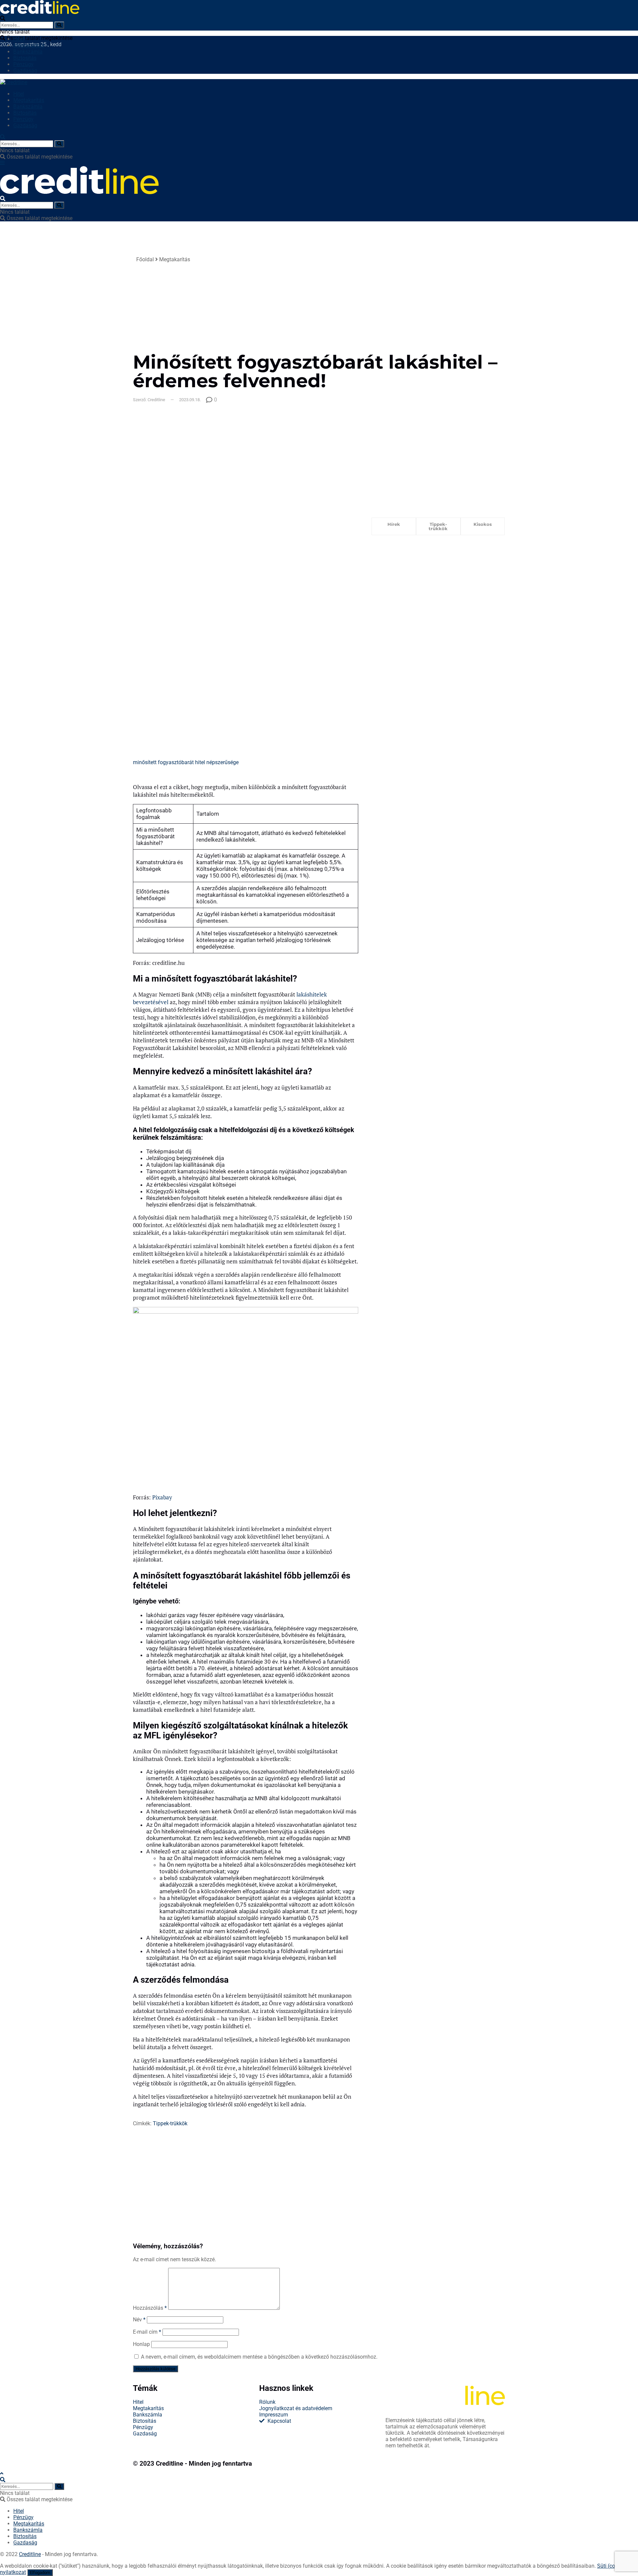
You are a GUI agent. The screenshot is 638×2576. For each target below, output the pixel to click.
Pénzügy (23, 64)
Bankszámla (28, 52)
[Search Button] (59, 25)
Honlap (141, 2344)
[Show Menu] (2, 163)
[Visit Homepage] (40, 12)
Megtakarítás (29, 45)
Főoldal (145, 259)
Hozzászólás (150, 2308)
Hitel (19, 39)
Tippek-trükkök (170, 2123)
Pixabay (162, 1497)
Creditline (169, 2464)
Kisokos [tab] (483, 524)
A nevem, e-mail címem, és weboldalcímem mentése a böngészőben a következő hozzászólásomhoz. (259, 2357)
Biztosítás (25, 58)
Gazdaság (25, 71)
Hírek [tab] (394, 524)
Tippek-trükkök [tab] (438, 526)
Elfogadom (40, 2573)
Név (139, 2320)
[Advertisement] (375, 303)
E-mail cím (147, 2332)
